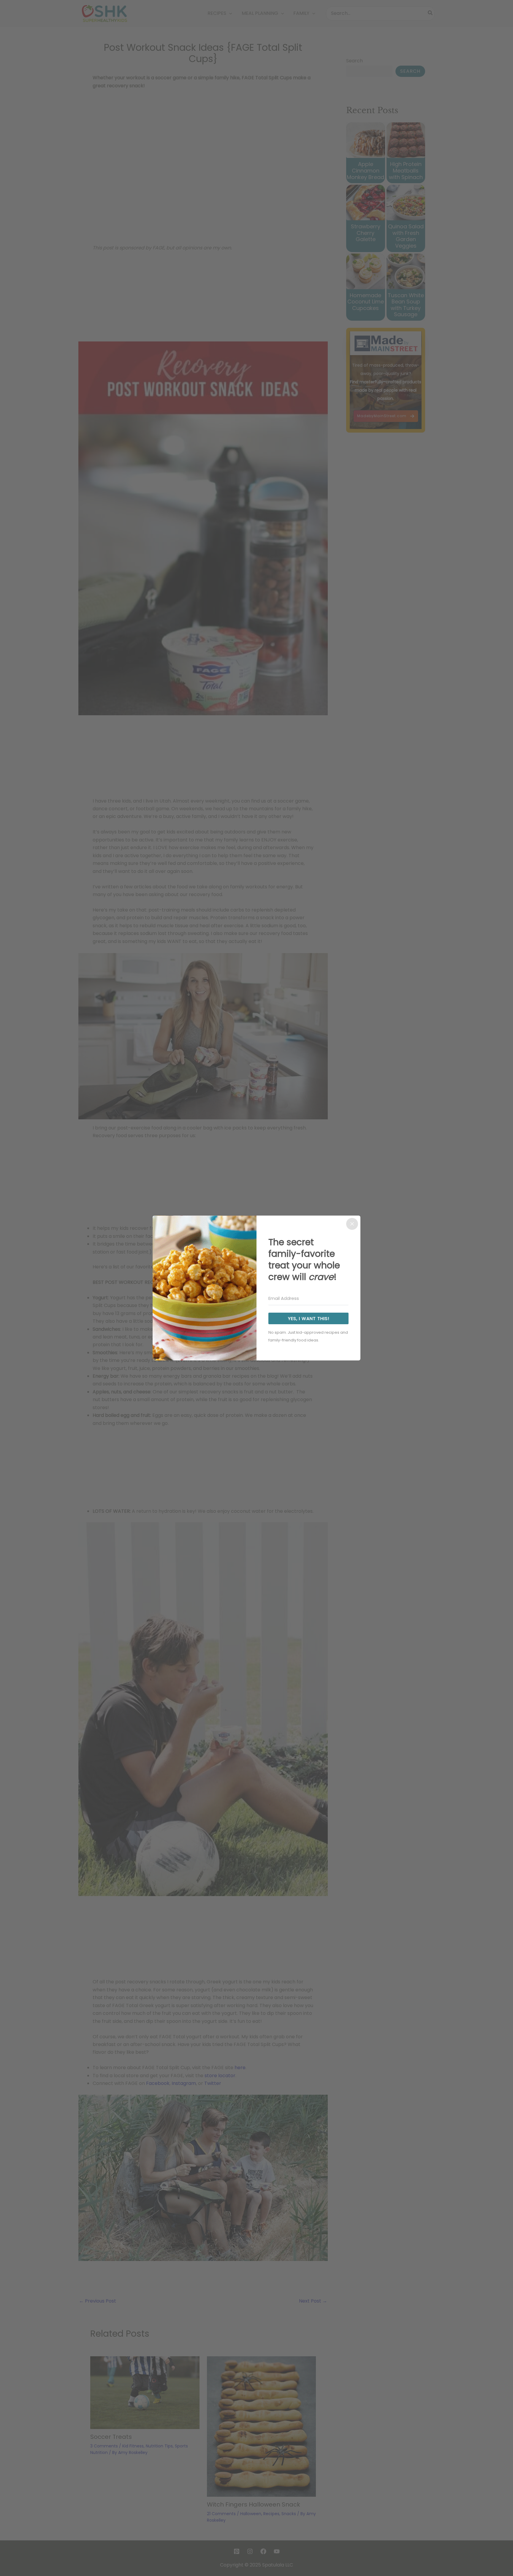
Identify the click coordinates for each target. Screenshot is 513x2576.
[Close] (352, 1224)
